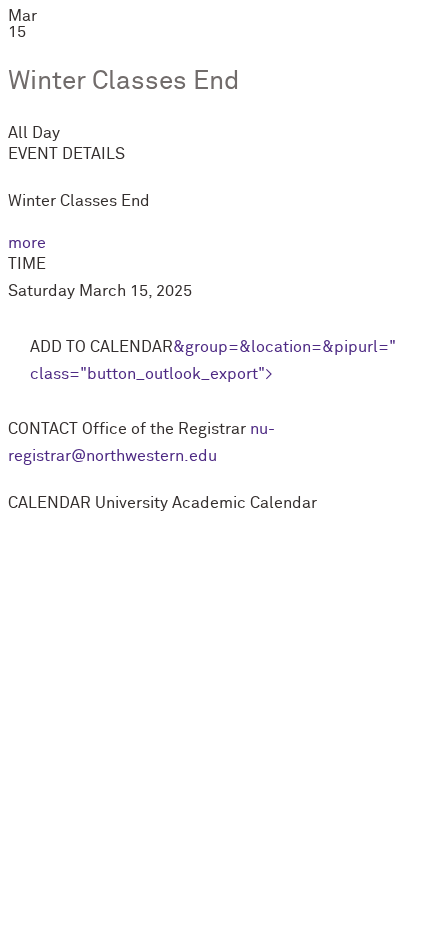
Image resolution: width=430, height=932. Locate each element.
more (27, 243)
